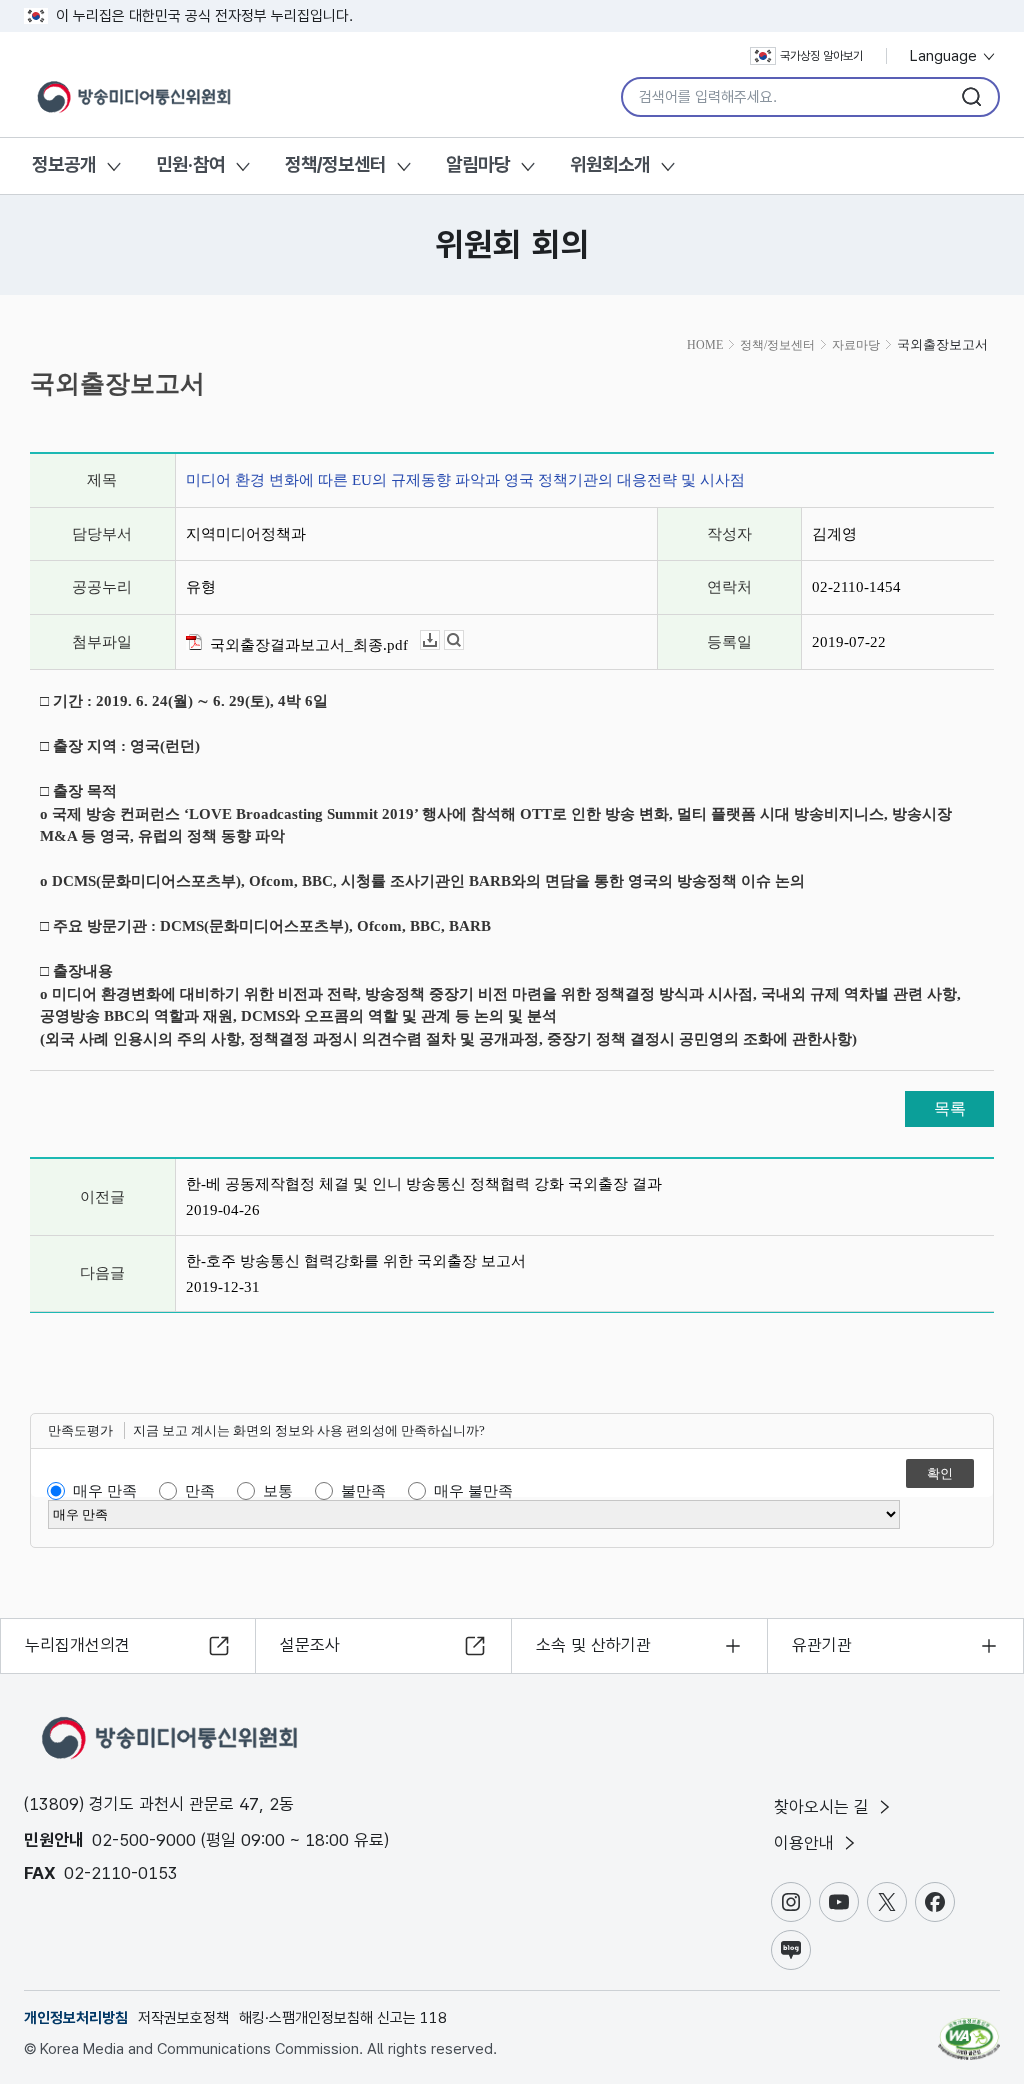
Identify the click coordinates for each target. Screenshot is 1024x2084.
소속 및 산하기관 (593, 1645)
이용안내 (806, 1843)
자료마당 (856, 345)
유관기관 (822, 1645)
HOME (705, 345)
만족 (200, 1491)
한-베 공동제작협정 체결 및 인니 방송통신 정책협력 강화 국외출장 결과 (424, 1184)
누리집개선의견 (77, 1645)
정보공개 (64, 164)
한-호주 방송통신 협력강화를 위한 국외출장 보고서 (356, 1261)
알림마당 (478, 164)
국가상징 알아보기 (821, 56)
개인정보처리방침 (76, 2018)
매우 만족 (105, 1491)
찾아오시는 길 (824, 1807)
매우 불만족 (473, 1491)
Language (945, 56)
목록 (950, 1108)
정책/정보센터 (335, 164)
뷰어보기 (463, 640)
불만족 (363, 1491)
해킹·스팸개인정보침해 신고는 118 (343, 2018)
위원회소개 (610, 164)
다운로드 (439, 640)
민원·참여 (190, 164)
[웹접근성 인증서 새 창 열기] (969, 2030)
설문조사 (310, 1645)
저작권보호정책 (183, 2018)
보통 (278, 1491)
